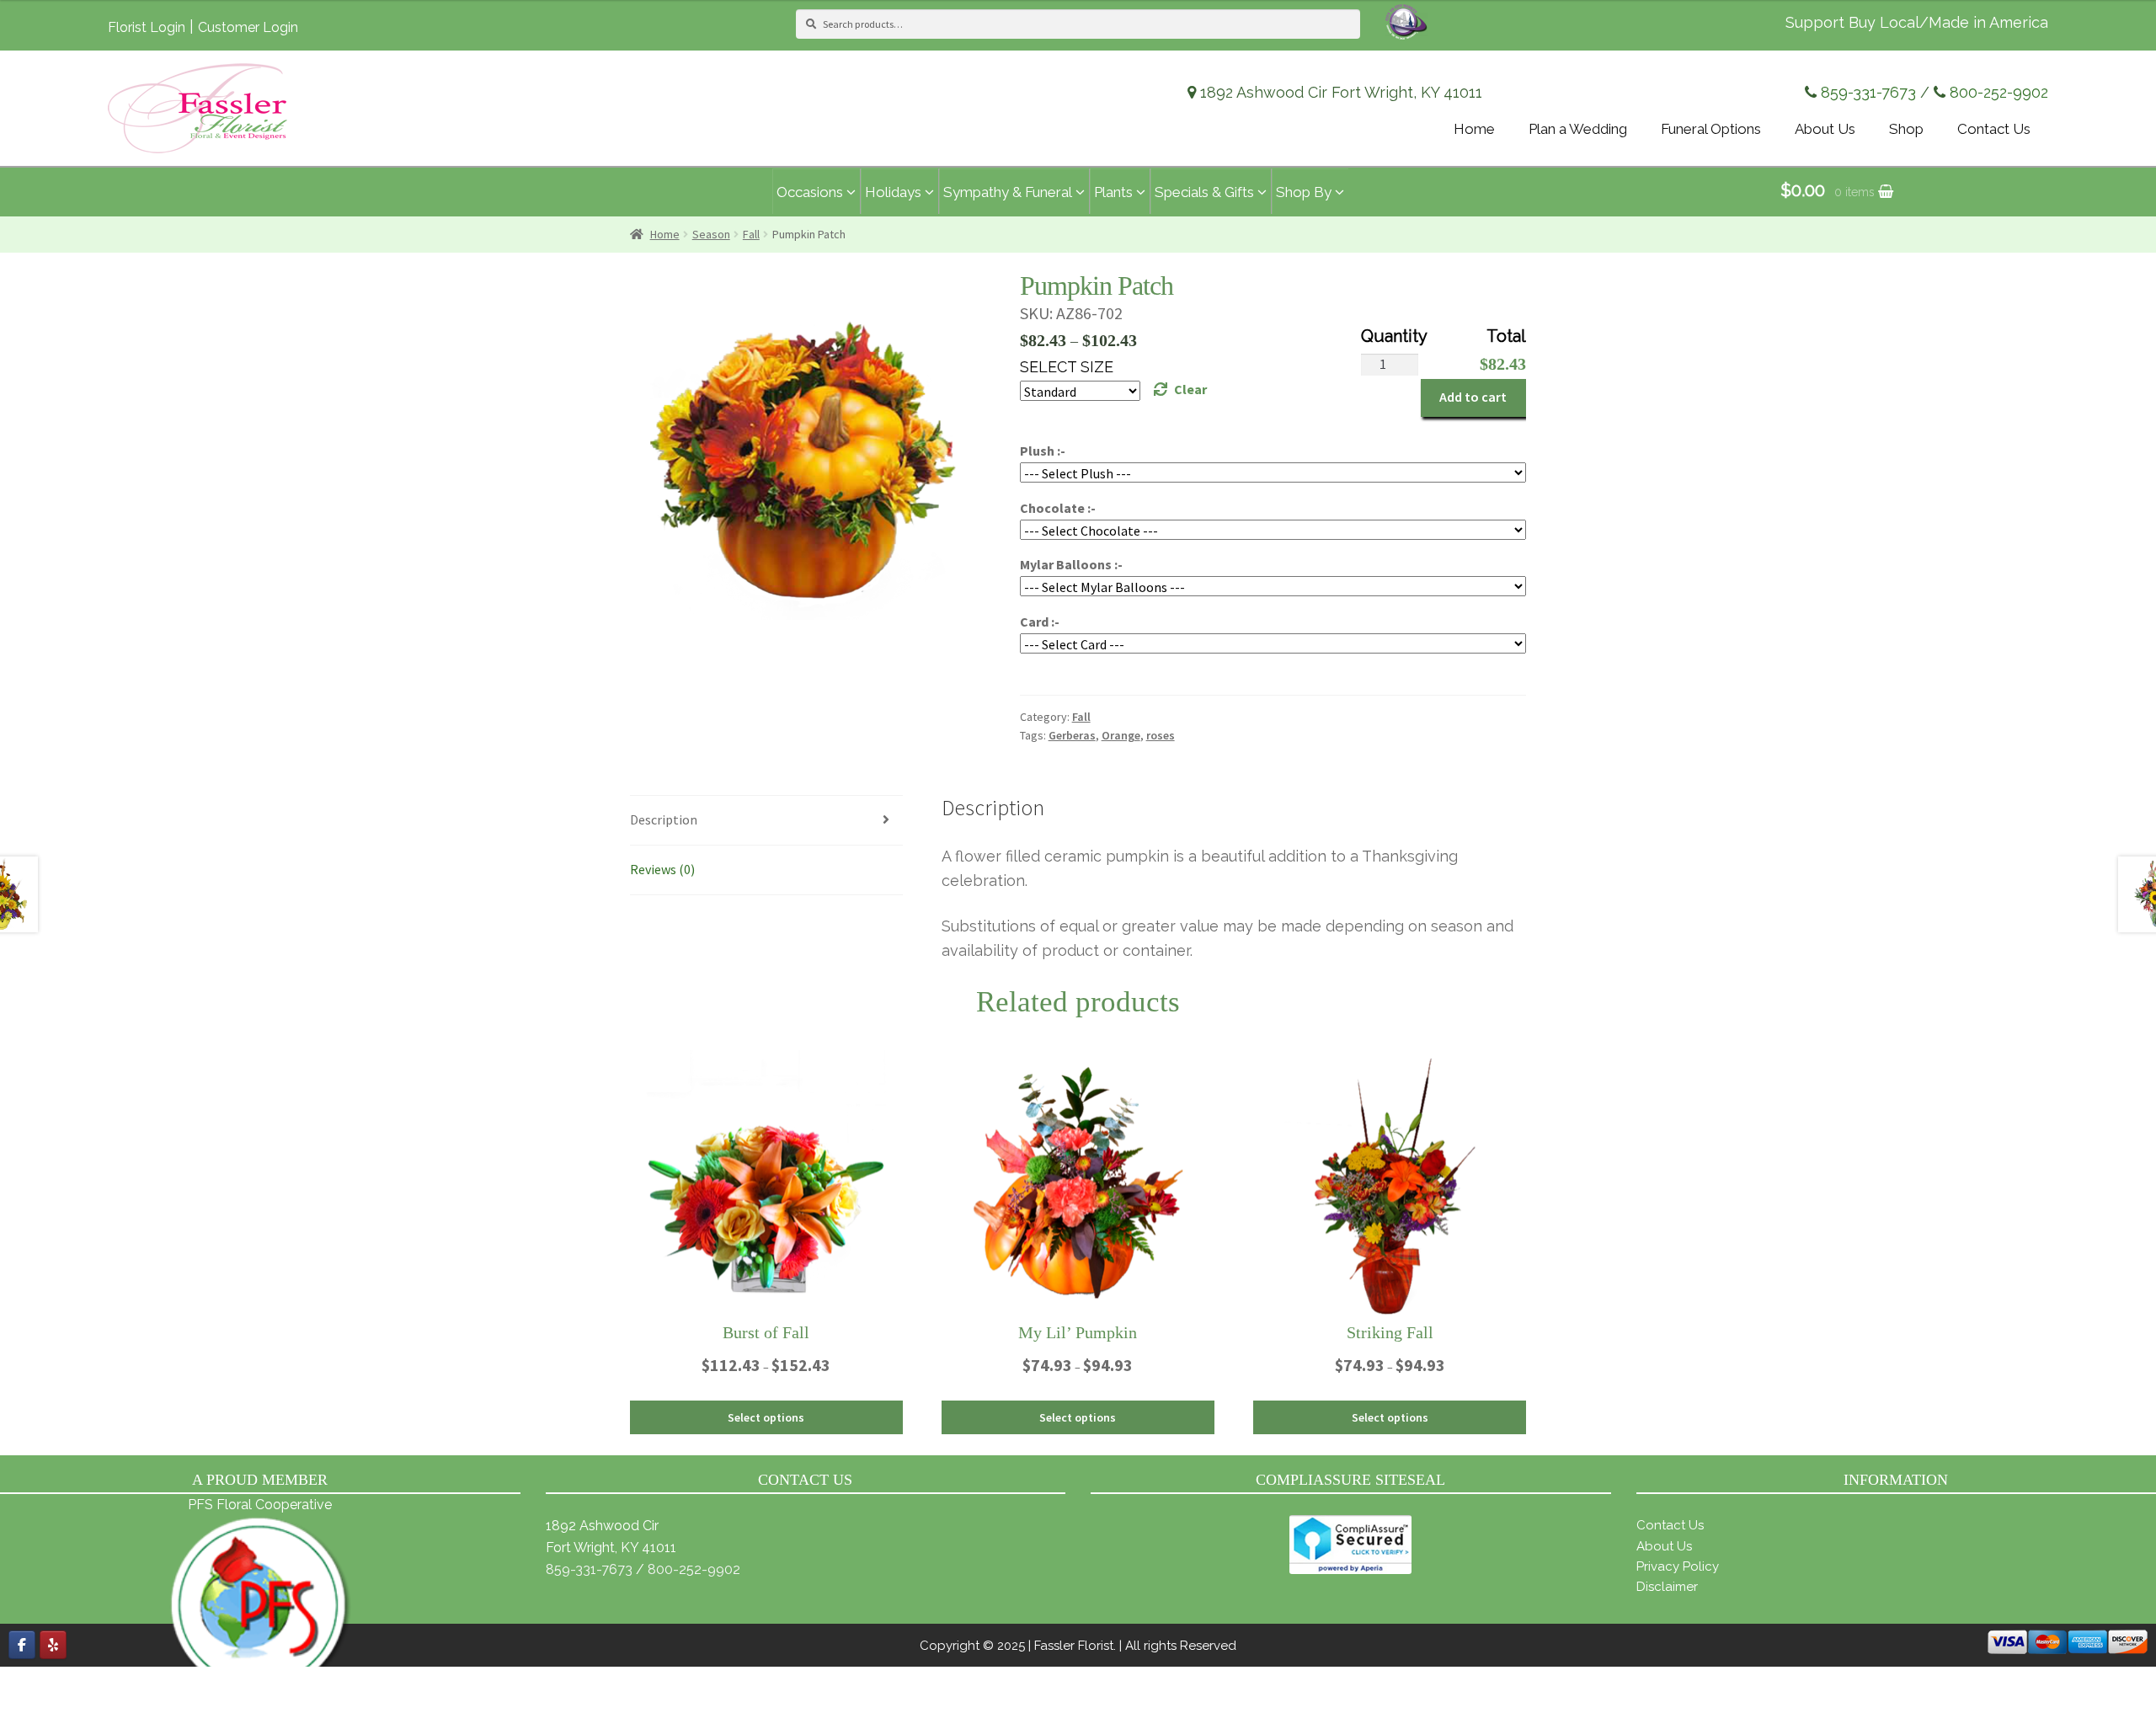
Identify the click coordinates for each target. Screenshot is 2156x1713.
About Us (1664, 1546)
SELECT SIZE (1067, 367)
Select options (766, 1417)
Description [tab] (664, 819)
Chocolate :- (1058, 508)
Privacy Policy (1678, 1566)
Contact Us (1670, 1525)
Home (665, 234)
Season (711, 234)
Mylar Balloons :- (1071, 564)
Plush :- (1043, 451)
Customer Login (248, 27)
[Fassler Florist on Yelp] (53, 1645)
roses (1161, 735)
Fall (751, 234)
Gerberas (1072, 735)
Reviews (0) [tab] (662, 869)
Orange (1121, 735)
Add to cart (1473, 397)
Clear (1190, 389)
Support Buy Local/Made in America (1917, 22)
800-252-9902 (1999, 92)
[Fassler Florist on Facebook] (22, 1645)
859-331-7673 (1868, 92)
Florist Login (147, 27)
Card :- (1040, 622)
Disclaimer (1667, 1587)
